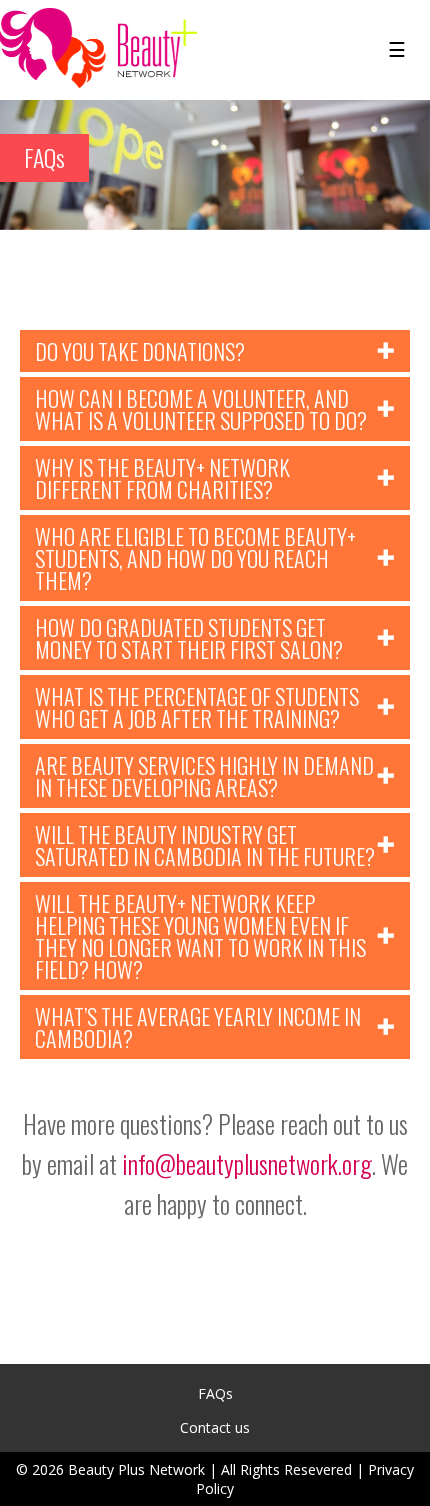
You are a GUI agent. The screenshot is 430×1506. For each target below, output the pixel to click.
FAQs (215, 1393)
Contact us (215, 1427)
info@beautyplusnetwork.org (247, 1163)
